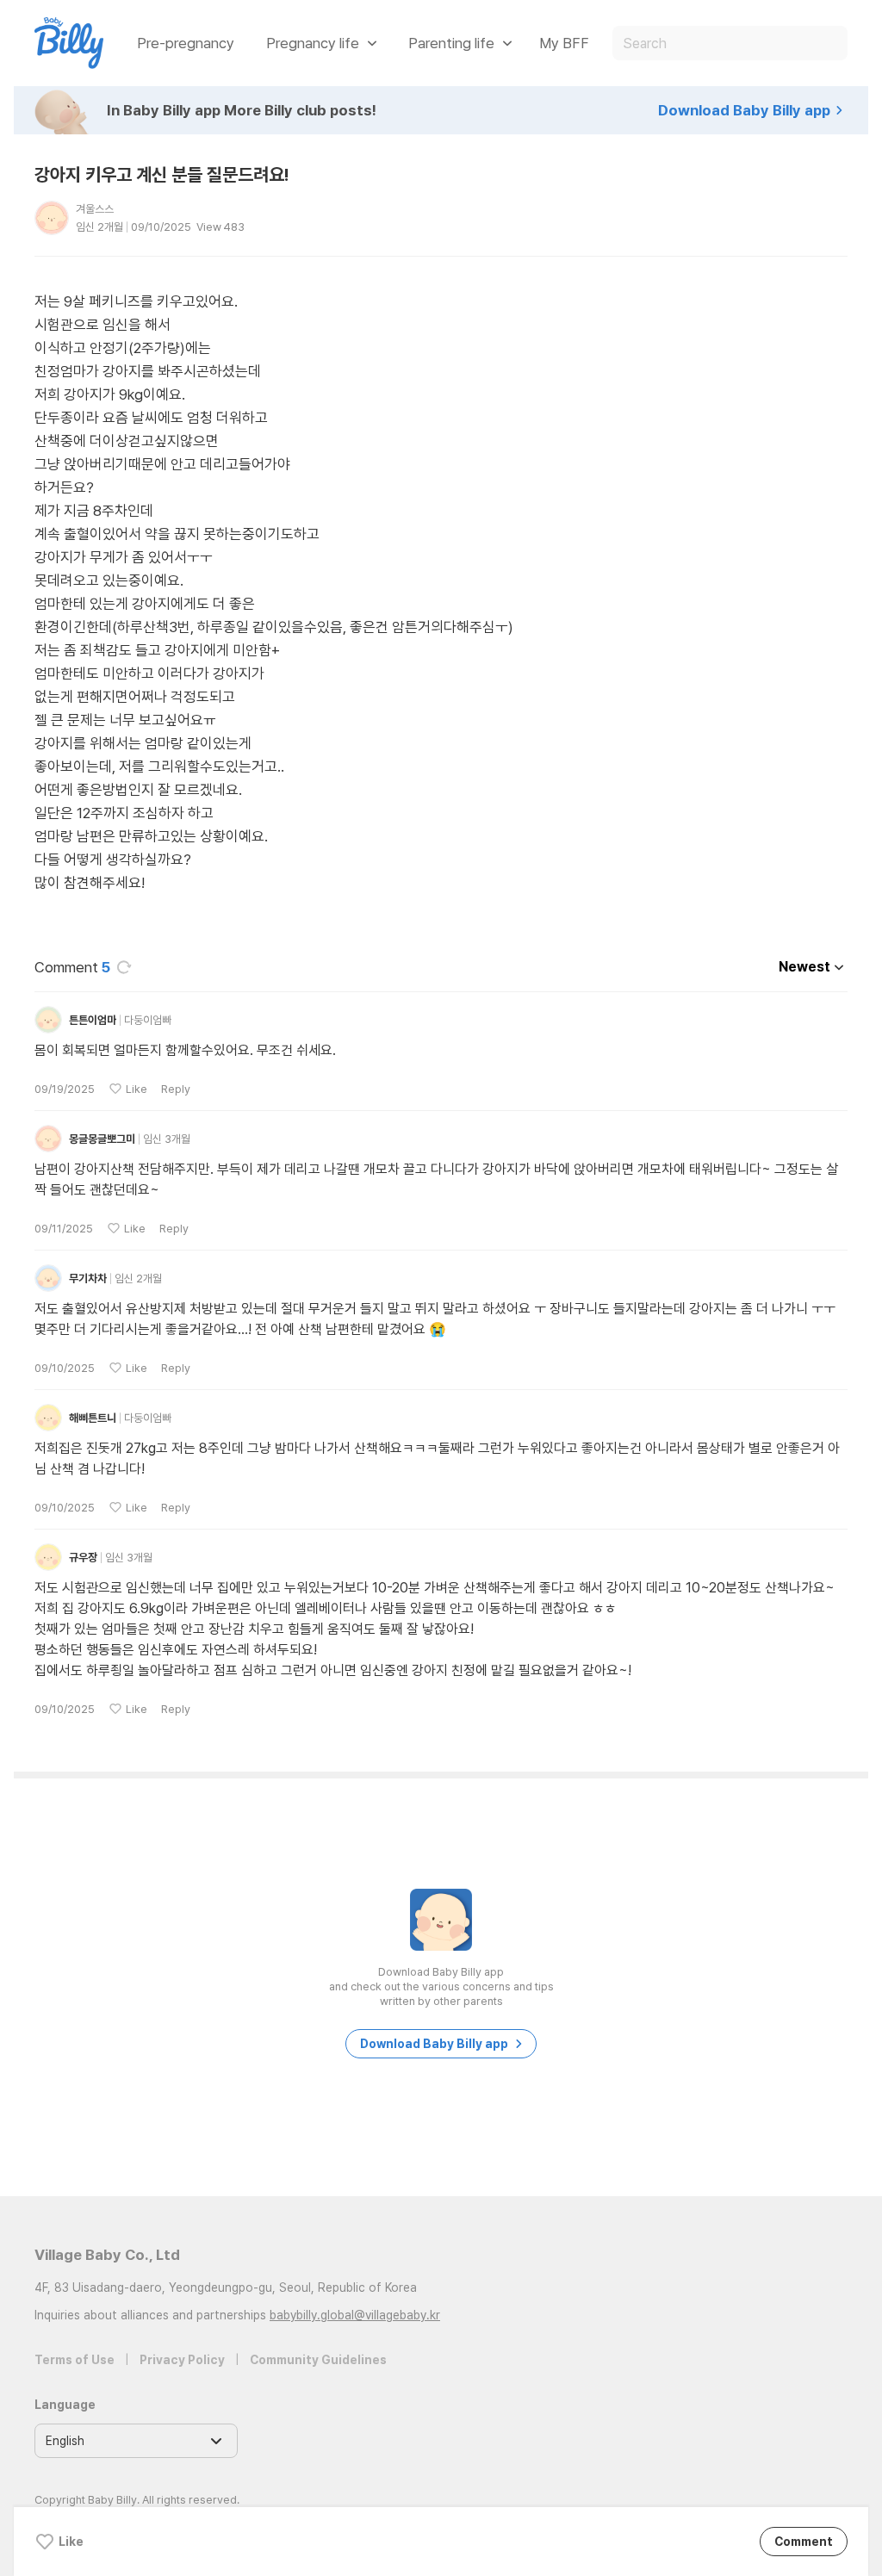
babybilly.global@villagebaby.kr (355, 2315)
